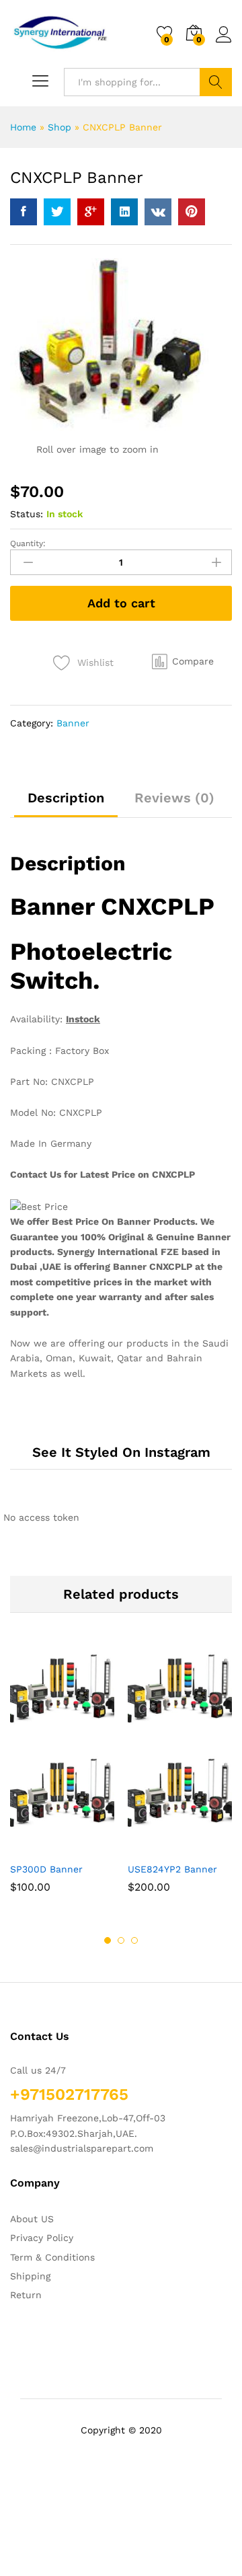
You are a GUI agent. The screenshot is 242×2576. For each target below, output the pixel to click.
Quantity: (28, 543)
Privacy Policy (42, 2238)
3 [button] (134, 1940)
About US (32, 2219)
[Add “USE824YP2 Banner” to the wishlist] (209, 1847)
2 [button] (121, 1940)
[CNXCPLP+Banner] (57, 212)
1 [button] (108, 1940)
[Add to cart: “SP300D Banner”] (30, 1847)
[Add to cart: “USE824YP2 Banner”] (147, 1847)
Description (66, 798)
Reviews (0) (174, 798)
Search (216, 82)
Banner (73, 723)
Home (23, 127)
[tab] (66, 804)
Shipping (30, 2276)
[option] (62, 1780)
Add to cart (121, 603)
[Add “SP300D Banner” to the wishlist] (91, 1847)
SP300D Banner (46, 1869)
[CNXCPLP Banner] (24, 212)
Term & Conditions (52, 2257)
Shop (59, 127)
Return (26, 2295)
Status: (27, 514)
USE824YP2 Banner (172, 1869)
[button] (183, 661)
